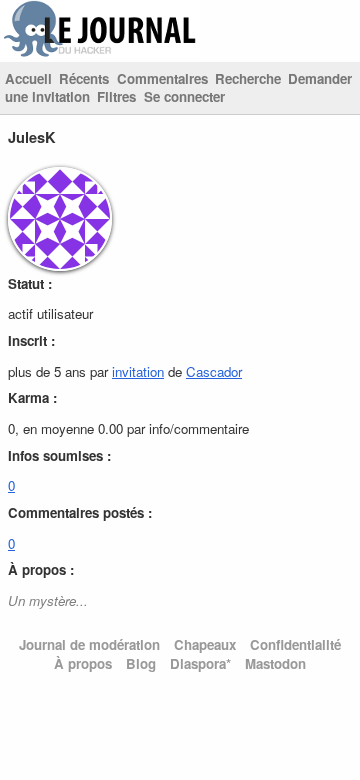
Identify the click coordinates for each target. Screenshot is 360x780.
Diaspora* (200, 663)
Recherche (248, 78)
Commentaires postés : (80, 512)
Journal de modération (89, 644)
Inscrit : (31, 340)
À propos (83, 663)
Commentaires (162, 78)
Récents (84, 78)
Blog (141, 663)
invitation (138, 371)
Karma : (32, 397)
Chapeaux (205, 644)
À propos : (41, 569)
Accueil (28, 78)
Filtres (116, 96)
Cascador (214, 371)
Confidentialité (295, 644)
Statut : (30, 283)
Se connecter (184, 96)
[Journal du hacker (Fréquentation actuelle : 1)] (100, 52)
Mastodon (275, 663)
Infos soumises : (59, 455)
